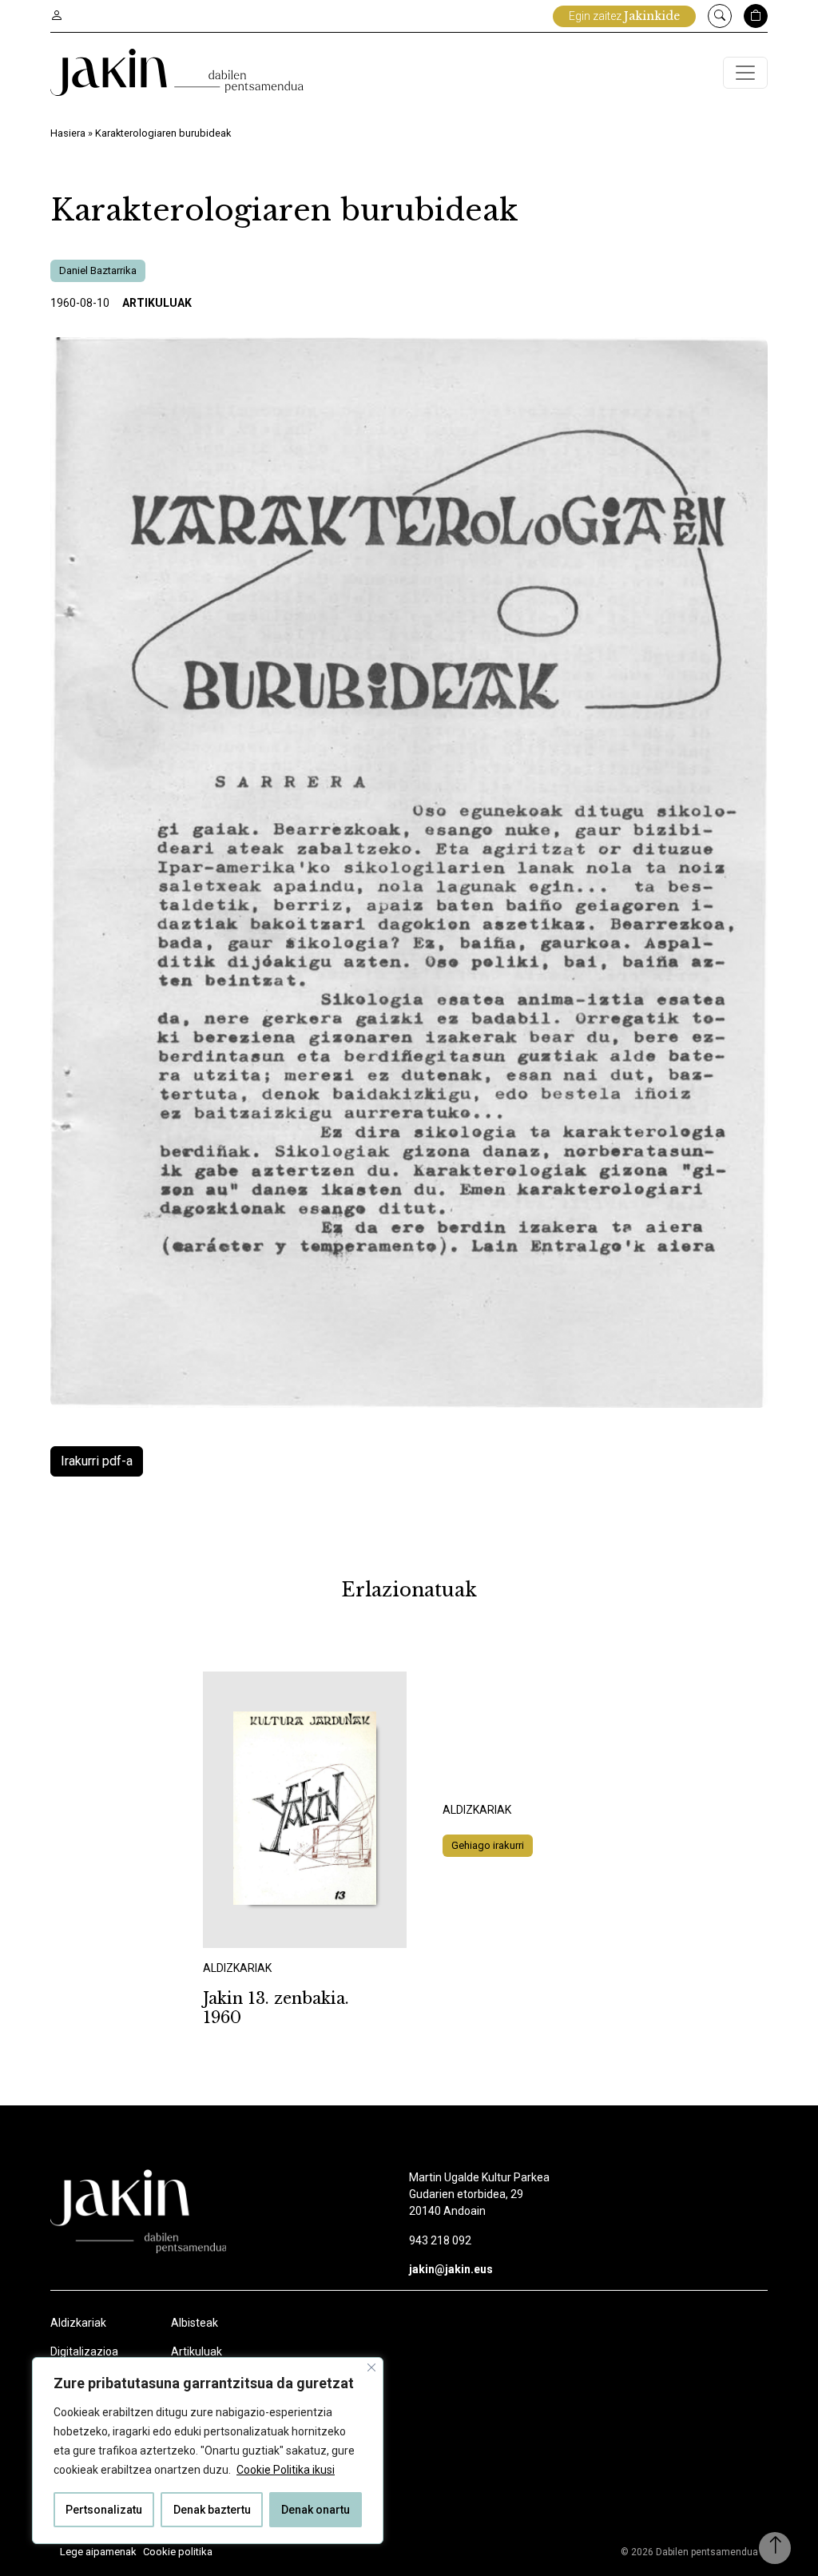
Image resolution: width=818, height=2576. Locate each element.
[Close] (371, 2367)
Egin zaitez (624, 16)
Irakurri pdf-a (97, 1461)
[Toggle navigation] (745, 73)
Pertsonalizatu (104, 2510)
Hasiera (68, 133)
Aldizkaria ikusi (259, 1927)
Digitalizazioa (84, 2351)
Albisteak (195, 2323)
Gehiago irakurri (488, 1845)
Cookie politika (178, 2552)
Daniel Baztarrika (98, 270)
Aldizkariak (78, 2323)
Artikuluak (157, 303)
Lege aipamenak (98, 2552)
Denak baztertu (212, 2510)
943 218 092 (440, 2240)
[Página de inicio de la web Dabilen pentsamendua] (177, 72)
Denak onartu (316, 2510)
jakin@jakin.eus (451, 2269)
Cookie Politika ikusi (286, 2470)
